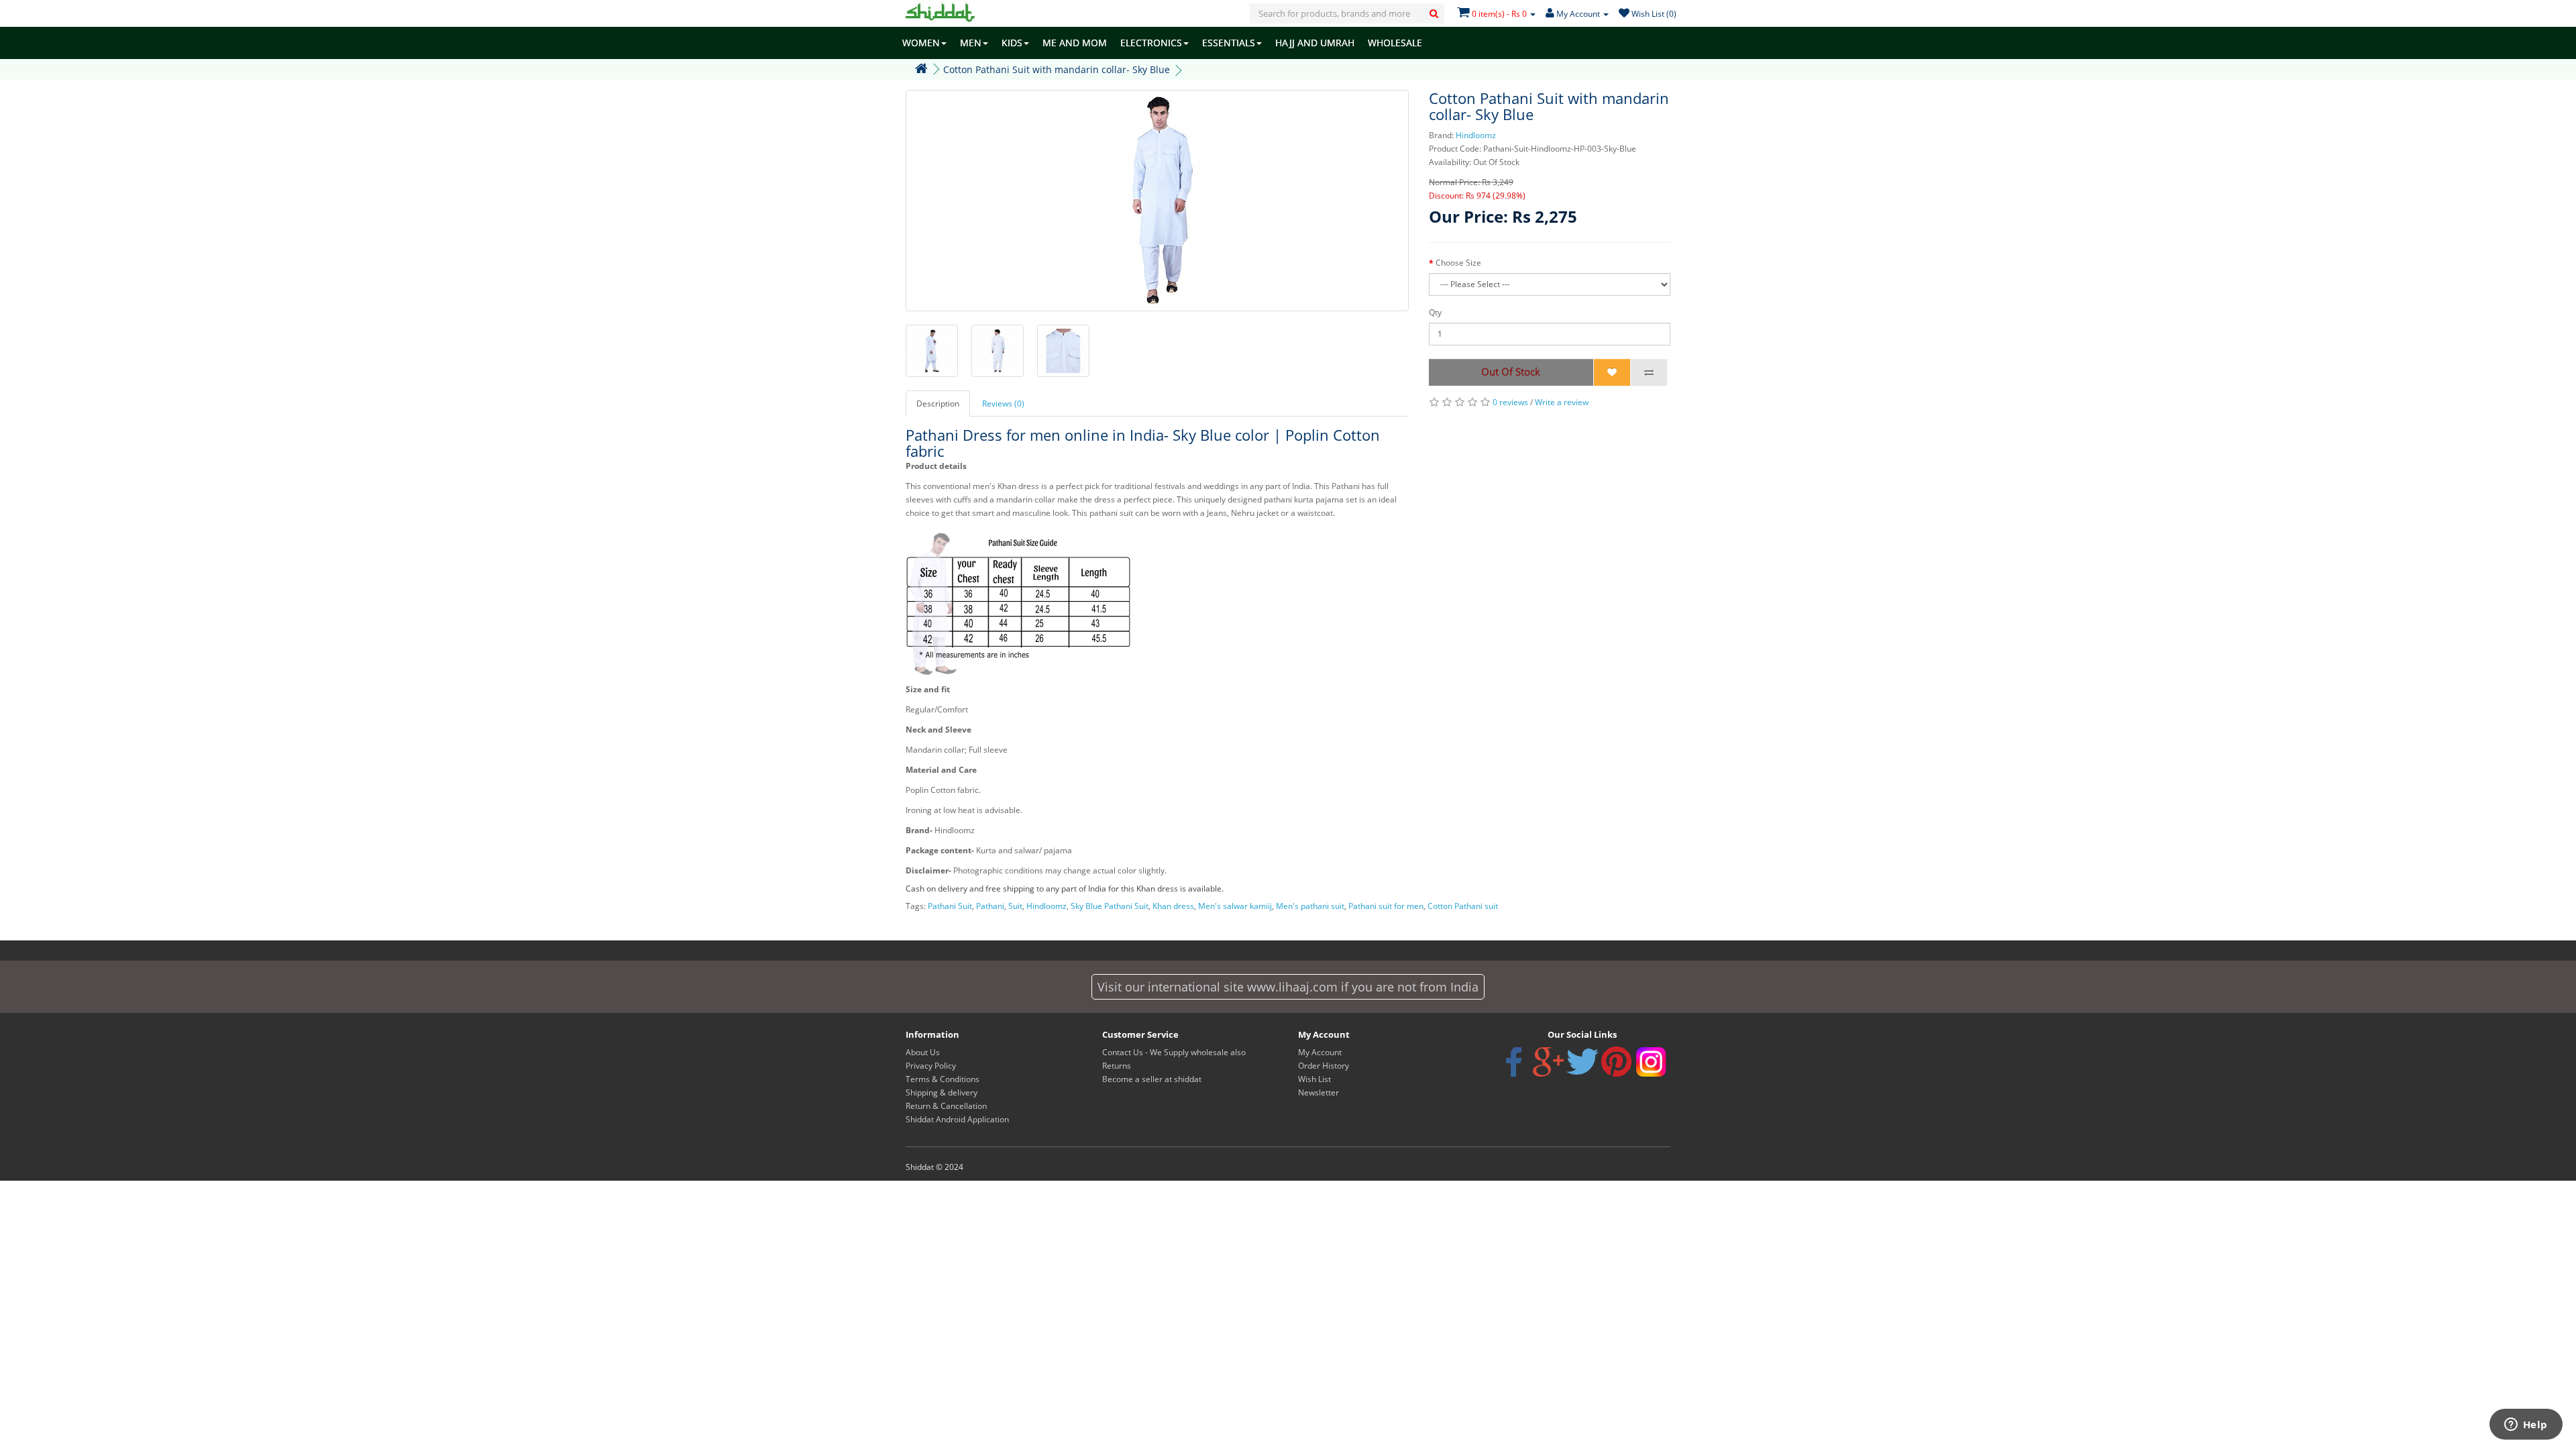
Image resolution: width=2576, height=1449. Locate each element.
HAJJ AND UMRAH (1315, 43)
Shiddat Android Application (957, 1119)
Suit (1015, 906)
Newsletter (1319, 1092)
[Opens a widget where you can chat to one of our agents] (2526, 1426)
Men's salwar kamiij (1235, 906)
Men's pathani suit (1310, 906)
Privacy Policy (931, 1066)
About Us (923, 1052)
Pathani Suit (950, 906)
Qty (1435, 312)
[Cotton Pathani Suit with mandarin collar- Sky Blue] (1157, 201)
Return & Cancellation (946, 1106)
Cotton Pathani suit (1463, 906)
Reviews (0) (1003, 404)
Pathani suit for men (1386, 906)
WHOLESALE (1395, 43)
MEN (971, 43)
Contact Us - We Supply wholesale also (1174, 1052)
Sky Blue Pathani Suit (1110, 906)
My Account (1320, 1052)
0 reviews (1510, 402)
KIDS (1012, 43)
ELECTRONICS (1151, 43)
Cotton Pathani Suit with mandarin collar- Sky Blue (1057, 69)
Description (938, 404)
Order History (1324, 1066)
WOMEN (921, 43)
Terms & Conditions (943, 1079)
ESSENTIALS (1229, 43)
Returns (1117, 1066)
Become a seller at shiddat (1152, 1079)
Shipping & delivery (942, 1092)
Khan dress (1173, 906)
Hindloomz (1476, 135)
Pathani (990, 906)
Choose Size (1458, 263)
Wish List (1314, 1079)
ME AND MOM (1075, 43)
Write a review (1562, 402)
